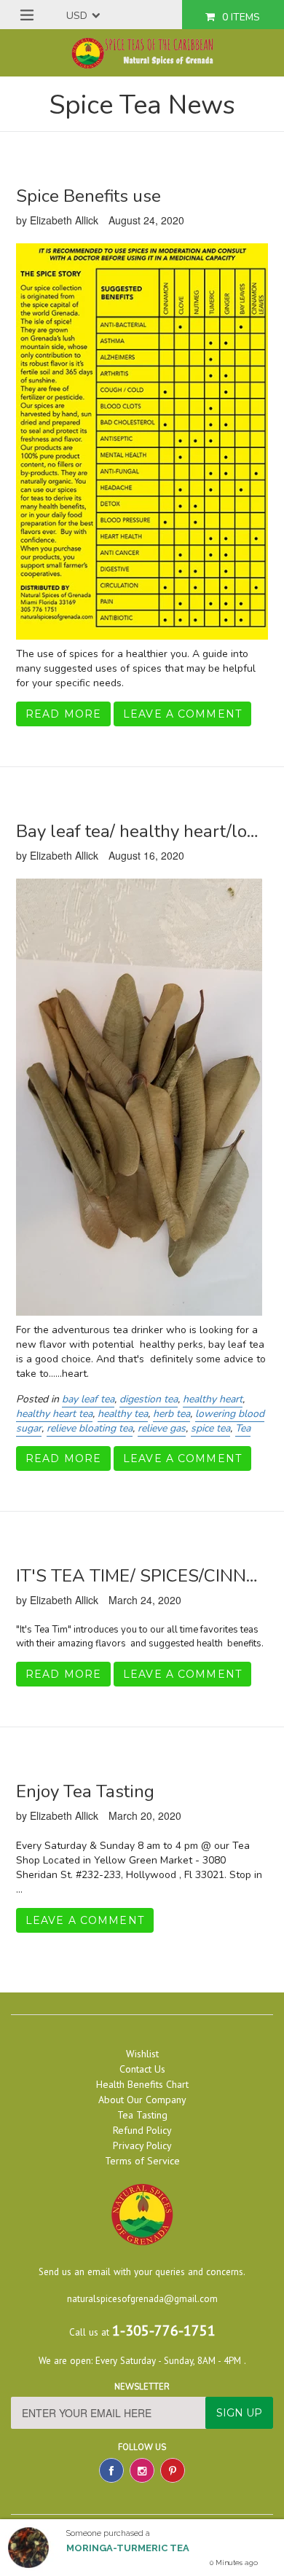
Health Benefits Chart (142, 2084)
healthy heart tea (54, 1414)
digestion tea (149, 1399)
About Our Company (142, 2100)
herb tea (171, 1414)
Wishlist (142, 2054)
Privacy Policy (142, 2145)
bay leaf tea (88, 1399)
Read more (63, 714)
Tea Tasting (142, 2115)
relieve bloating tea (90, 1428)
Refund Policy (142, 2130)
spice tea (210, 1428)
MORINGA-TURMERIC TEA (128, 2548)
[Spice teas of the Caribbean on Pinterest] (173, 2470)
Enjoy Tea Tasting (85, 1791)
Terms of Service (142, 2161)
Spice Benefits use (88, 196)
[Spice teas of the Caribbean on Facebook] (111, 2470)
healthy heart (213, 1399)
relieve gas (162, 1428)
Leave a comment (182, 714)
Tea (243, 1428)
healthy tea (123, 1414)
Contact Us (142, 2069)
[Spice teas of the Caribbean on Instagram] (142, 2470)
